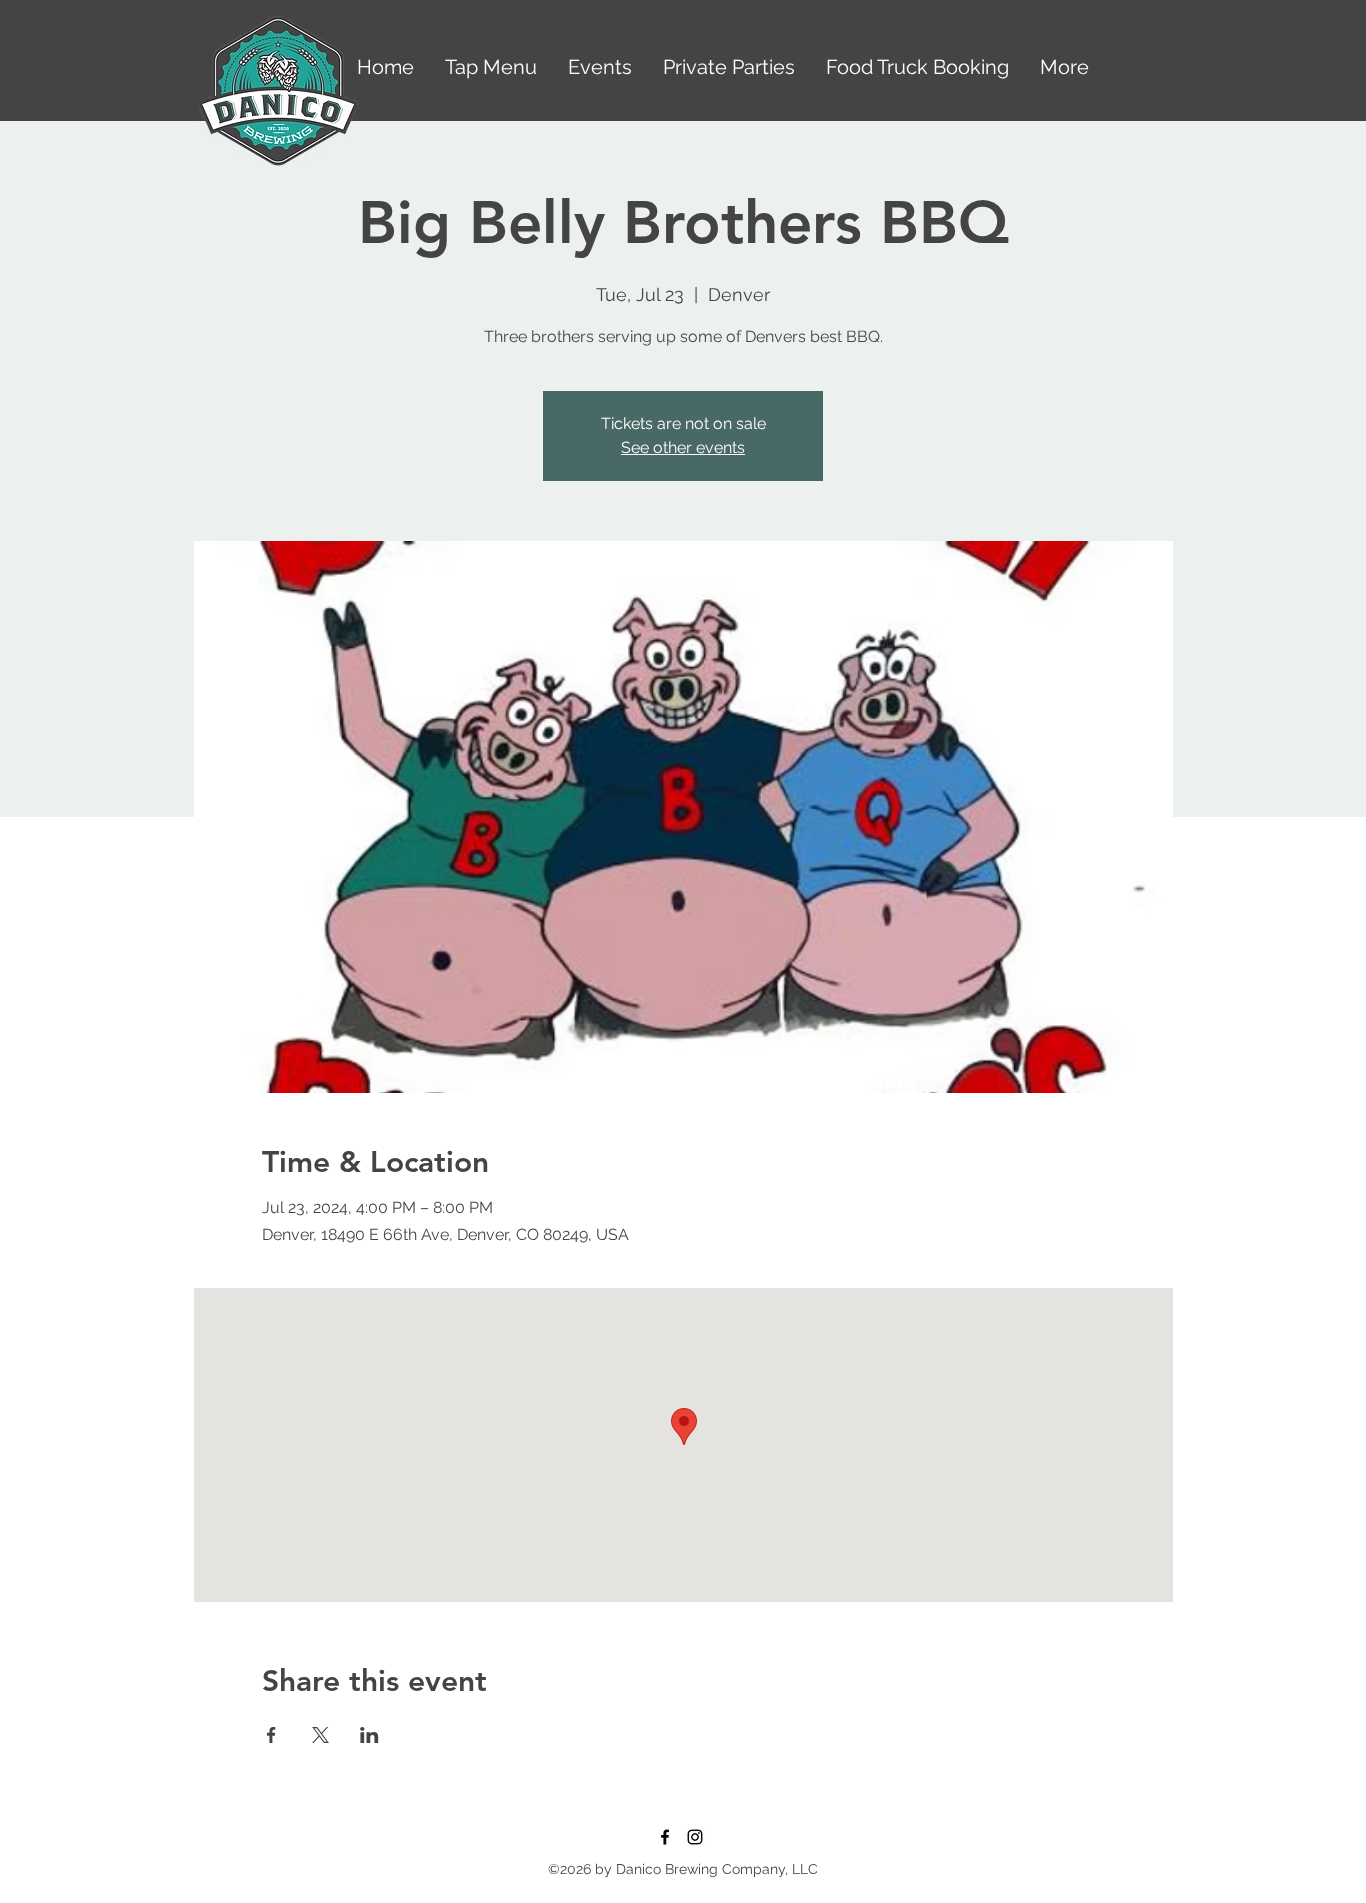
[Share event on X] (320, 1735)
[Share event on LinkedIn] (369, 1735)
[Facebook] (665, 1837)
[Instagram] (695, 1837)
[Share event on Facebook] (271, 1735)
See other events (683, 447)
